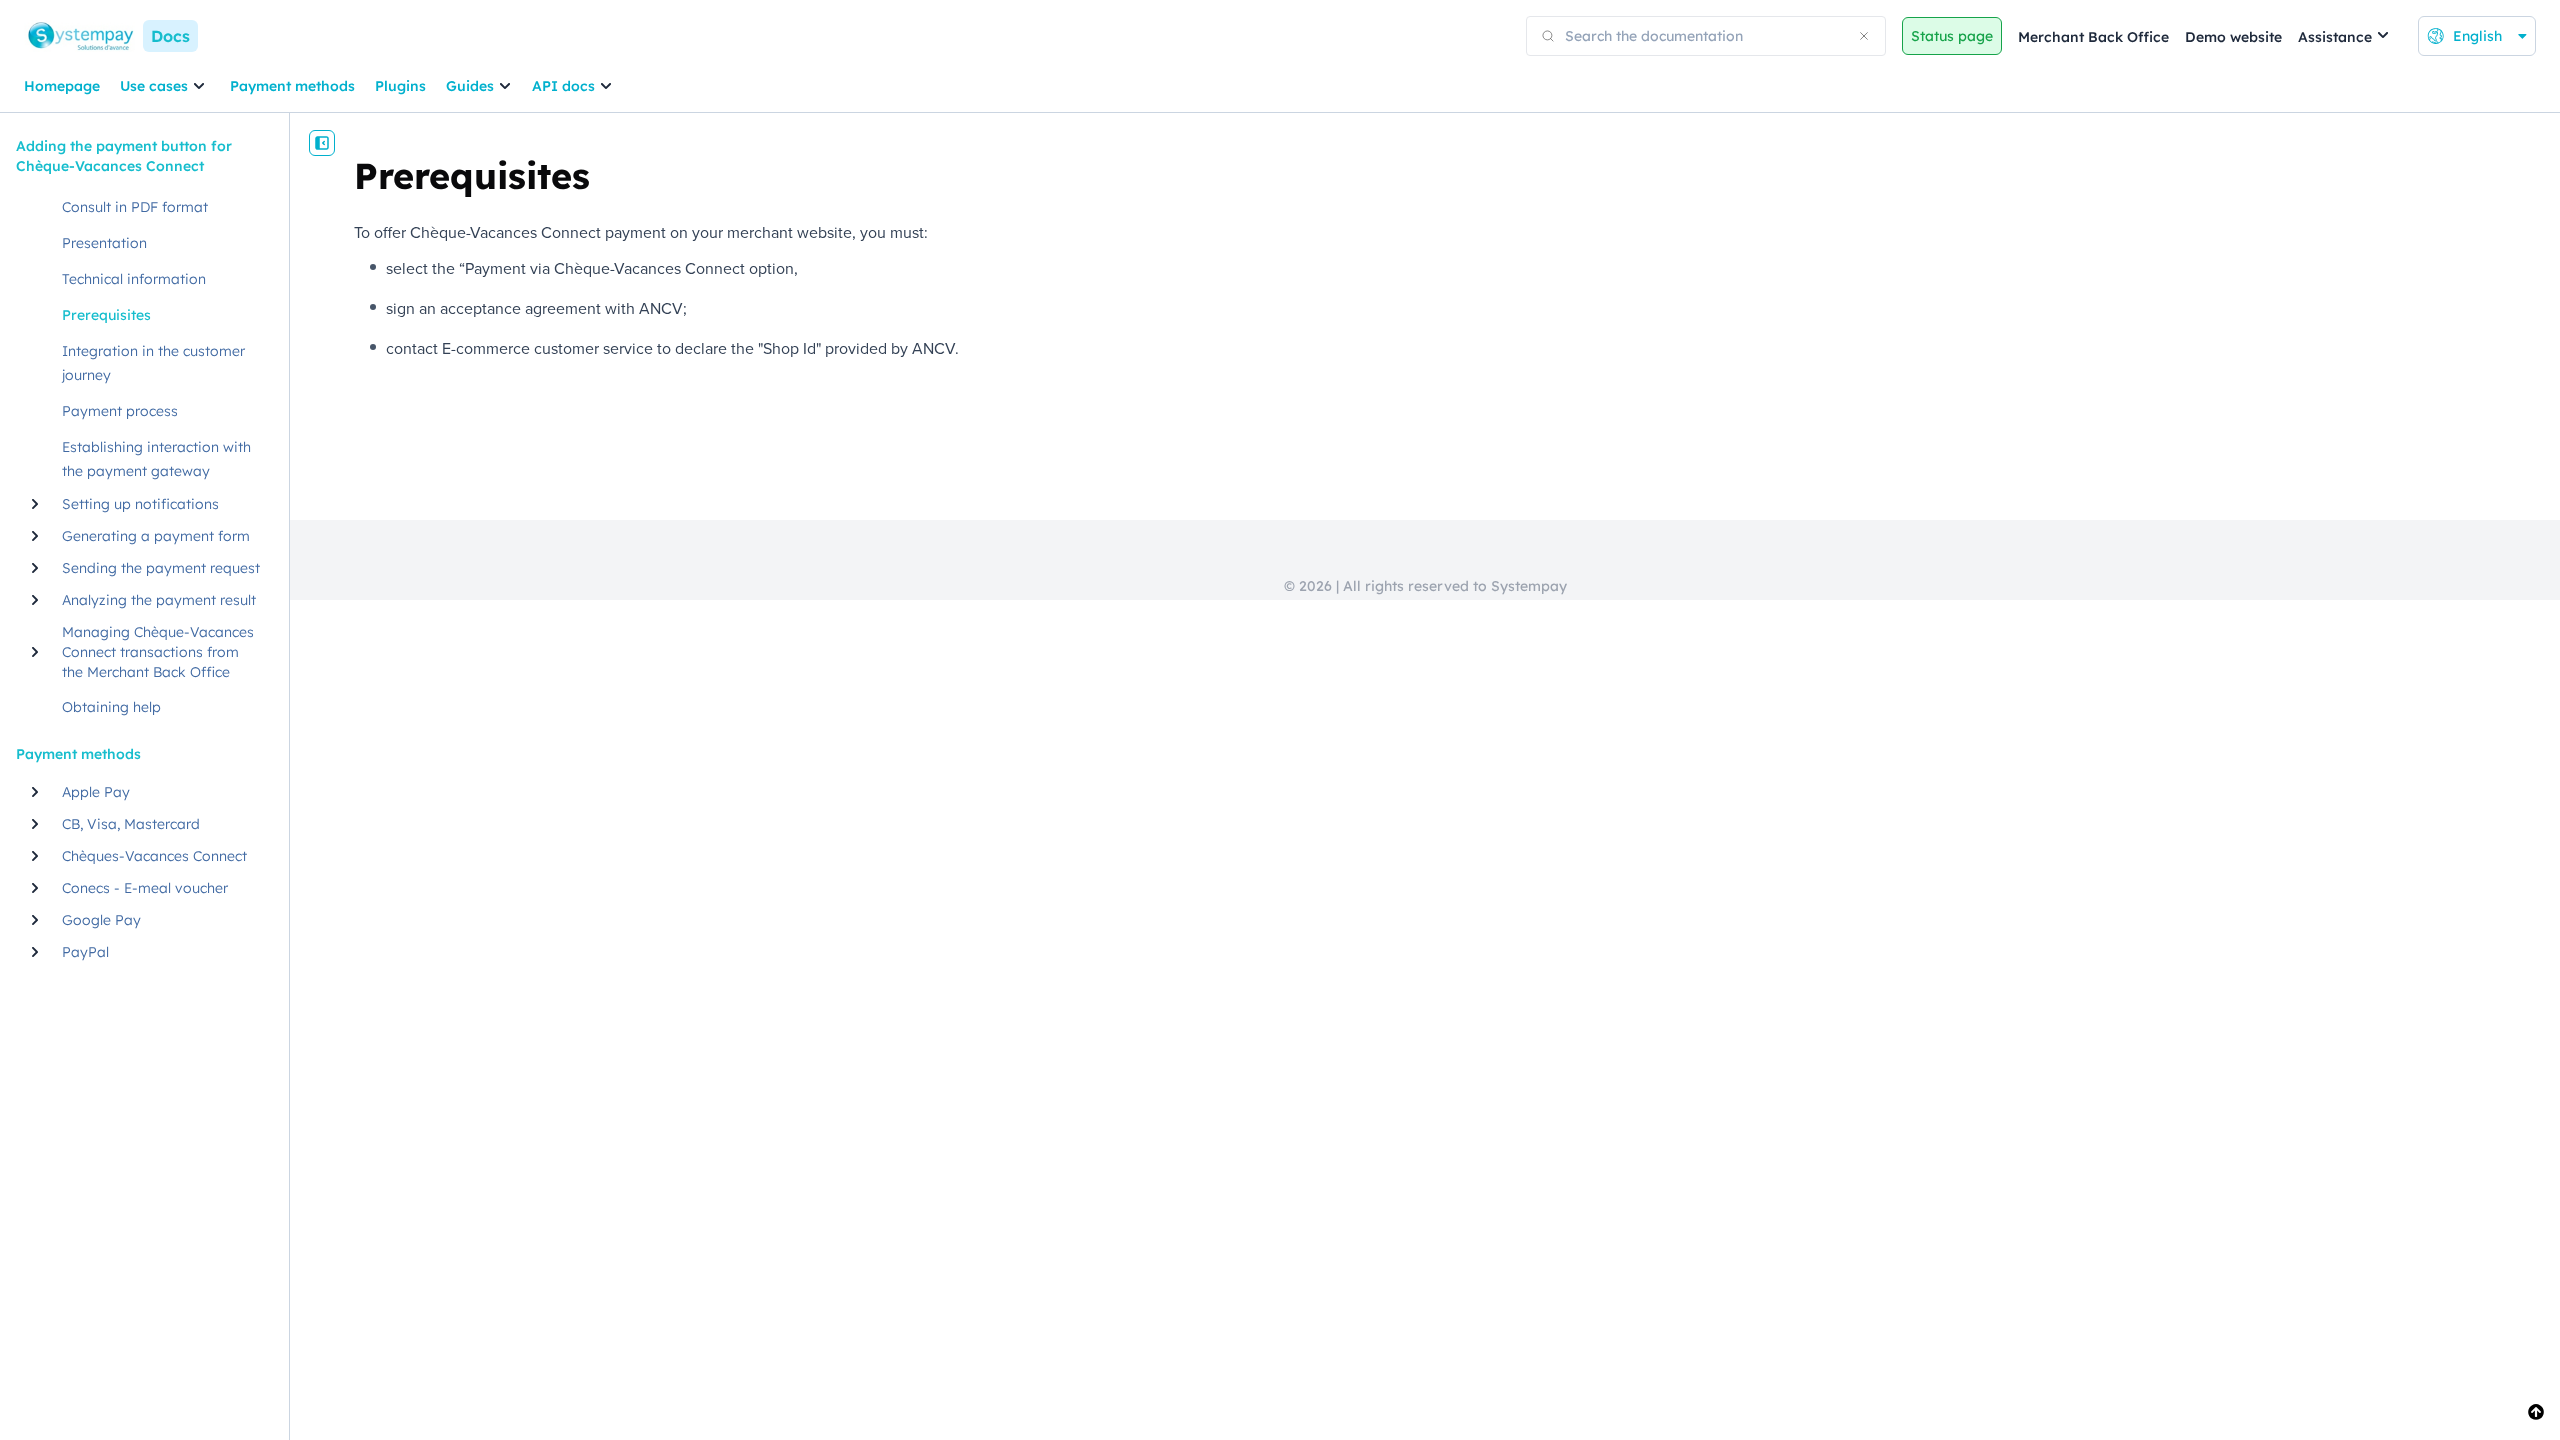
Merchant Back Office (2093, 37)
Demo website (2233, 37)
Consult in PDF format (135, 207)
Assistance (2335, 37)
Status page (1952, 36)
